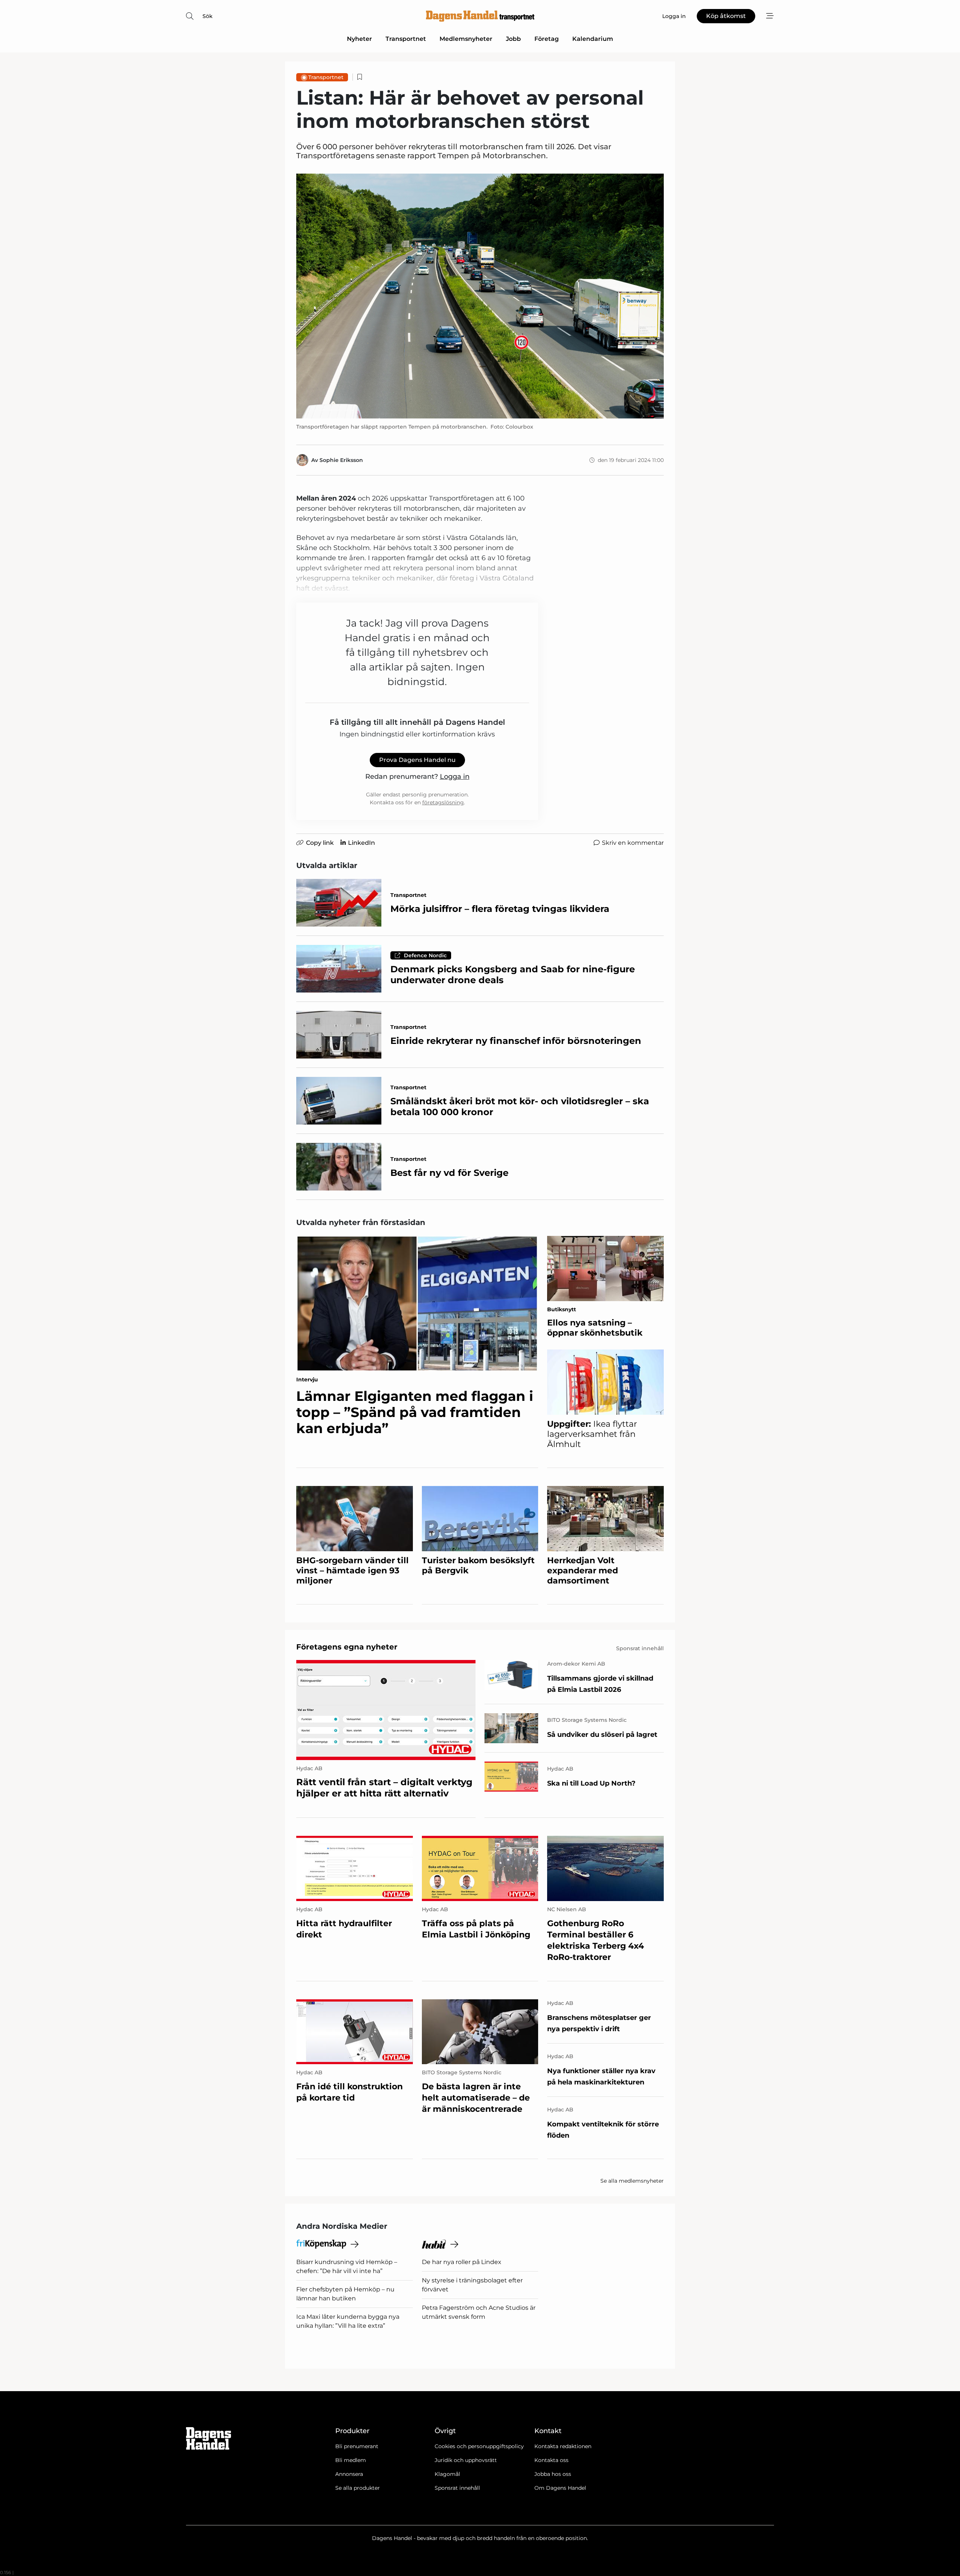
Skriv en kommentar (633, 843)
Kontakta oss (551, 2460)
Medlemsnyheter (466, 39)
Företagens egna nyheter (347, 1647)
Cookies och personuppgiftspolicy (479, 2446)
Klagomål (447, 2474)
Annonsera (349, 2474)
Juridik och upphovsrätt (466, 2460)
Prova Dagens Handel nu (417, 760)
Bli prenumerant (357, 2446)
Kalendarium (593, 39)
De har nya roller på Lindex (462, 2262)
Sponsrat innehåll (457, 2488)
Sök (208, 16)
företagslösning (443, 802)
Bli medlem (351, 2460)
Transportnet (406, 39)
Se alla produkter (358, 2488)
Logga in (455, 777)
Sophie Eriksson (341, 460)
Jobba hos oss (553, 2474)
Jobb (513, 39)
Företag (547, 39)
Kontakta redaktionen (563, 2446)
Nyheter (359, 39)
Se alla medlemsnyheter (632, 2181)
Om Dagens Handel (560, 2488)
